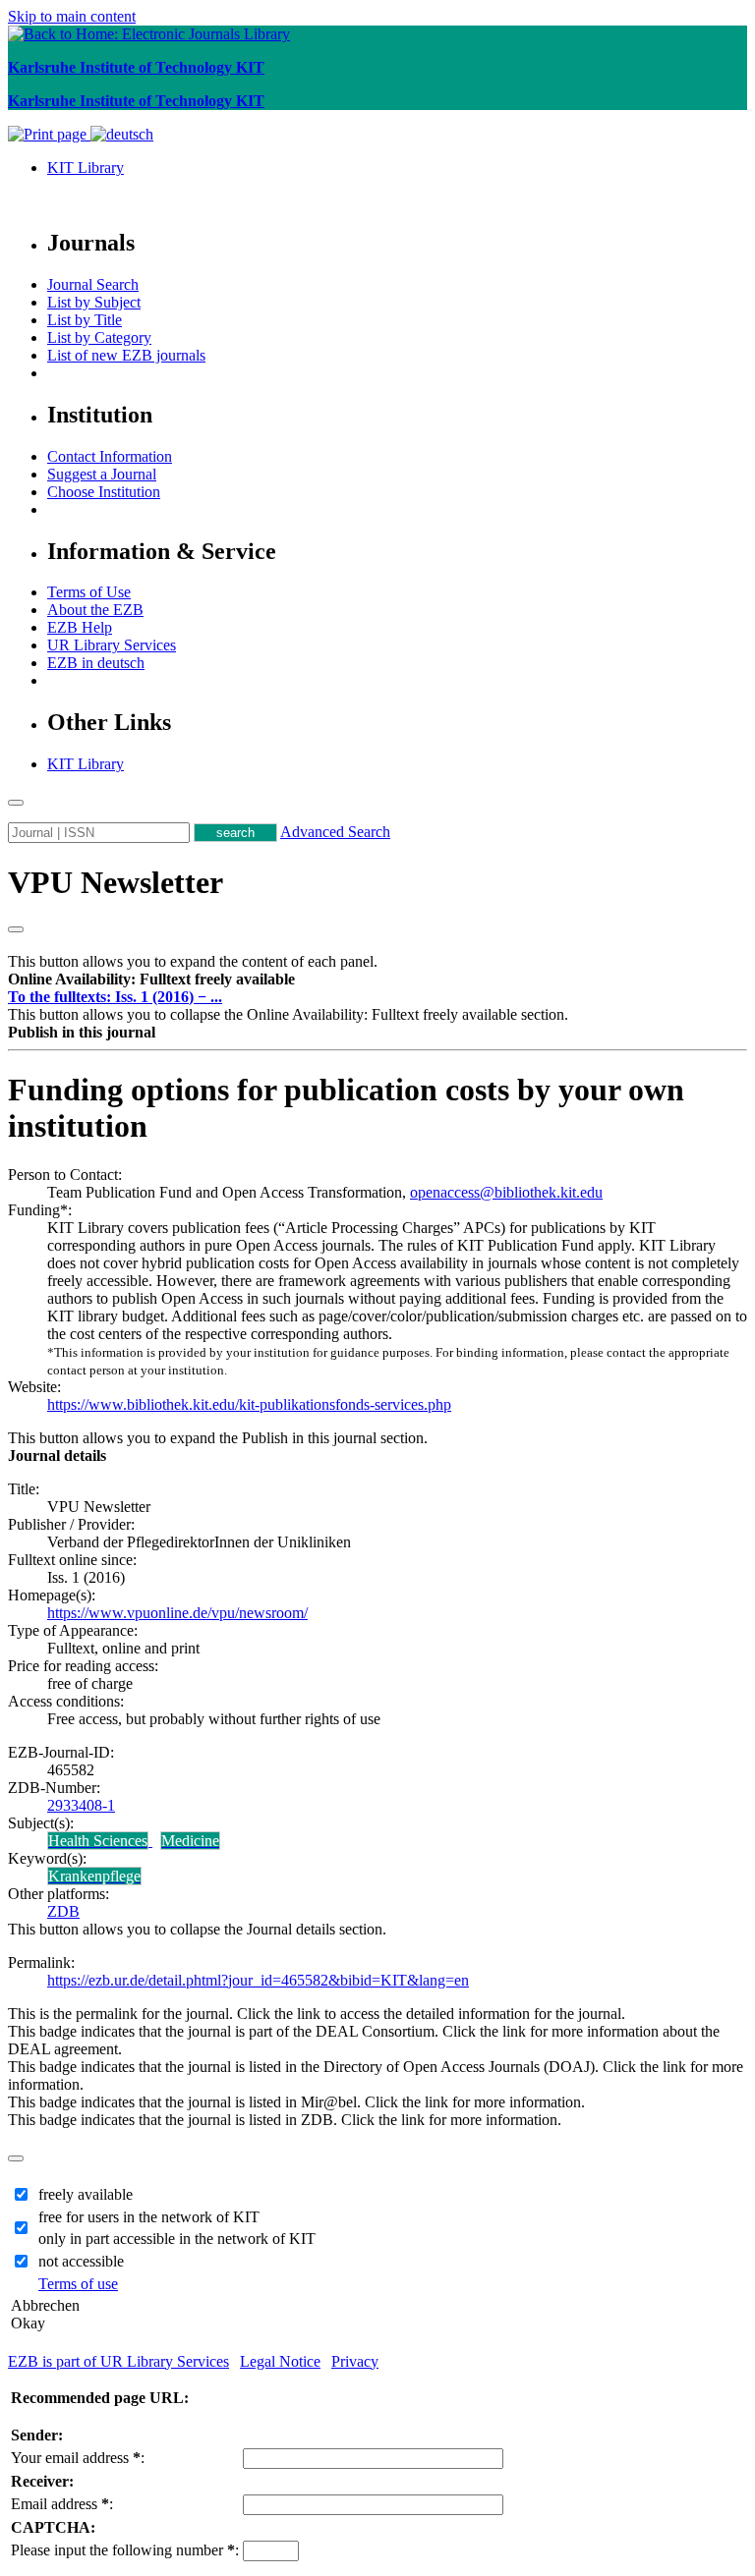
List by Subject (94, 302)
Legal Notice (280, 2361)
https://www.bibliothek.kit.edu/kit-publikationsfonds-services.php (249, 1404)
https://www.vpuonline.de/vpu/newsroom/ (177, 1613)
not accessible (81, 2261)
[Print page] (49, 134)
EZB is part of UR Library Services (118, 2361)
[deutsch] (122, 134)
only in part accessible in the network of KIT (177, 2239)
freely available (86, 2194)
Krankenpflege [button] (94, 1876)
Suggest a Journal (102, 474)
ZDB (63, 1911)
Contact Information (110, 456)
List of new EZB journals (126, 355)
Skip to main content (72, 16)
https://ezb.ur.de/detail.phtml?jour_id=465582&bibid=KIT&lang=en (258, 1980)
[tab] (377, 980)
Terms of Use (89, 592)
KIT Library (86, 168)
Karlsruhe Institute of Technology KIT (136, 67)
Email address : (62, 2504)
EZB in (96, 663)
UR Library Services (112, 645)
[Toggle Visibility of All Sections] (16, 929)
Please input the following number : (125, 2550)
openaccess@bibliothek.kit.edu (506, 1192)
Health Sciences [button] (98, 1841)
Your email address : (78, 2458)
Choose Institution (104, 492)
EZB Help (80, 627)
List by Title (85, 320)
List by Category (99, 337)
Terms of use (78, 2284)
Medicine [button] (190, 1841)
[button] (151, 979)
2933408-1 (81, 1805)
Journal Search (93, 284)
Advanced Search (335, 832)
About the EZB (95, 610)
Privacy (355, 2361)
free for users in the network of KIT (149, 2217)
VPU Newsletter (116, 882)
